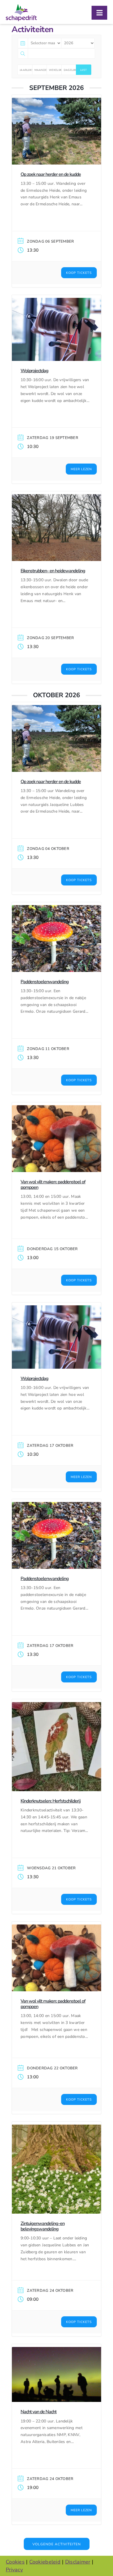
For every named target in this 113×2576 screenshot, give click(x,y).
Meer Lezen (81, 469)
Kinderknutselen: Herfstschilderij (51, 1801)
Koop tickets (79, 273)
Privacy (14, 2570)
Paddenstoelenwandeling (45, 982)
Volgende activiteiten (57, 2544)
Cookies (15, 2562)
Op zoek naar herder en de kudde (51, 174)
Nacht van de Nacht (39, 2412)
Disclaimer (78, 2562)
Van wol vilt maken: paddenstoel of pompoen (53, 1185)
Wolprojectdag (34, 371)
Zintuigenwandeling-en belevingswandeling (43, 2226)
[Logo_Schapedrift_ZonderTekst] (21, 7)
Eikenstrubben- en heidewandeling (53, 571)
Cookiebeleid (45, 2562)
